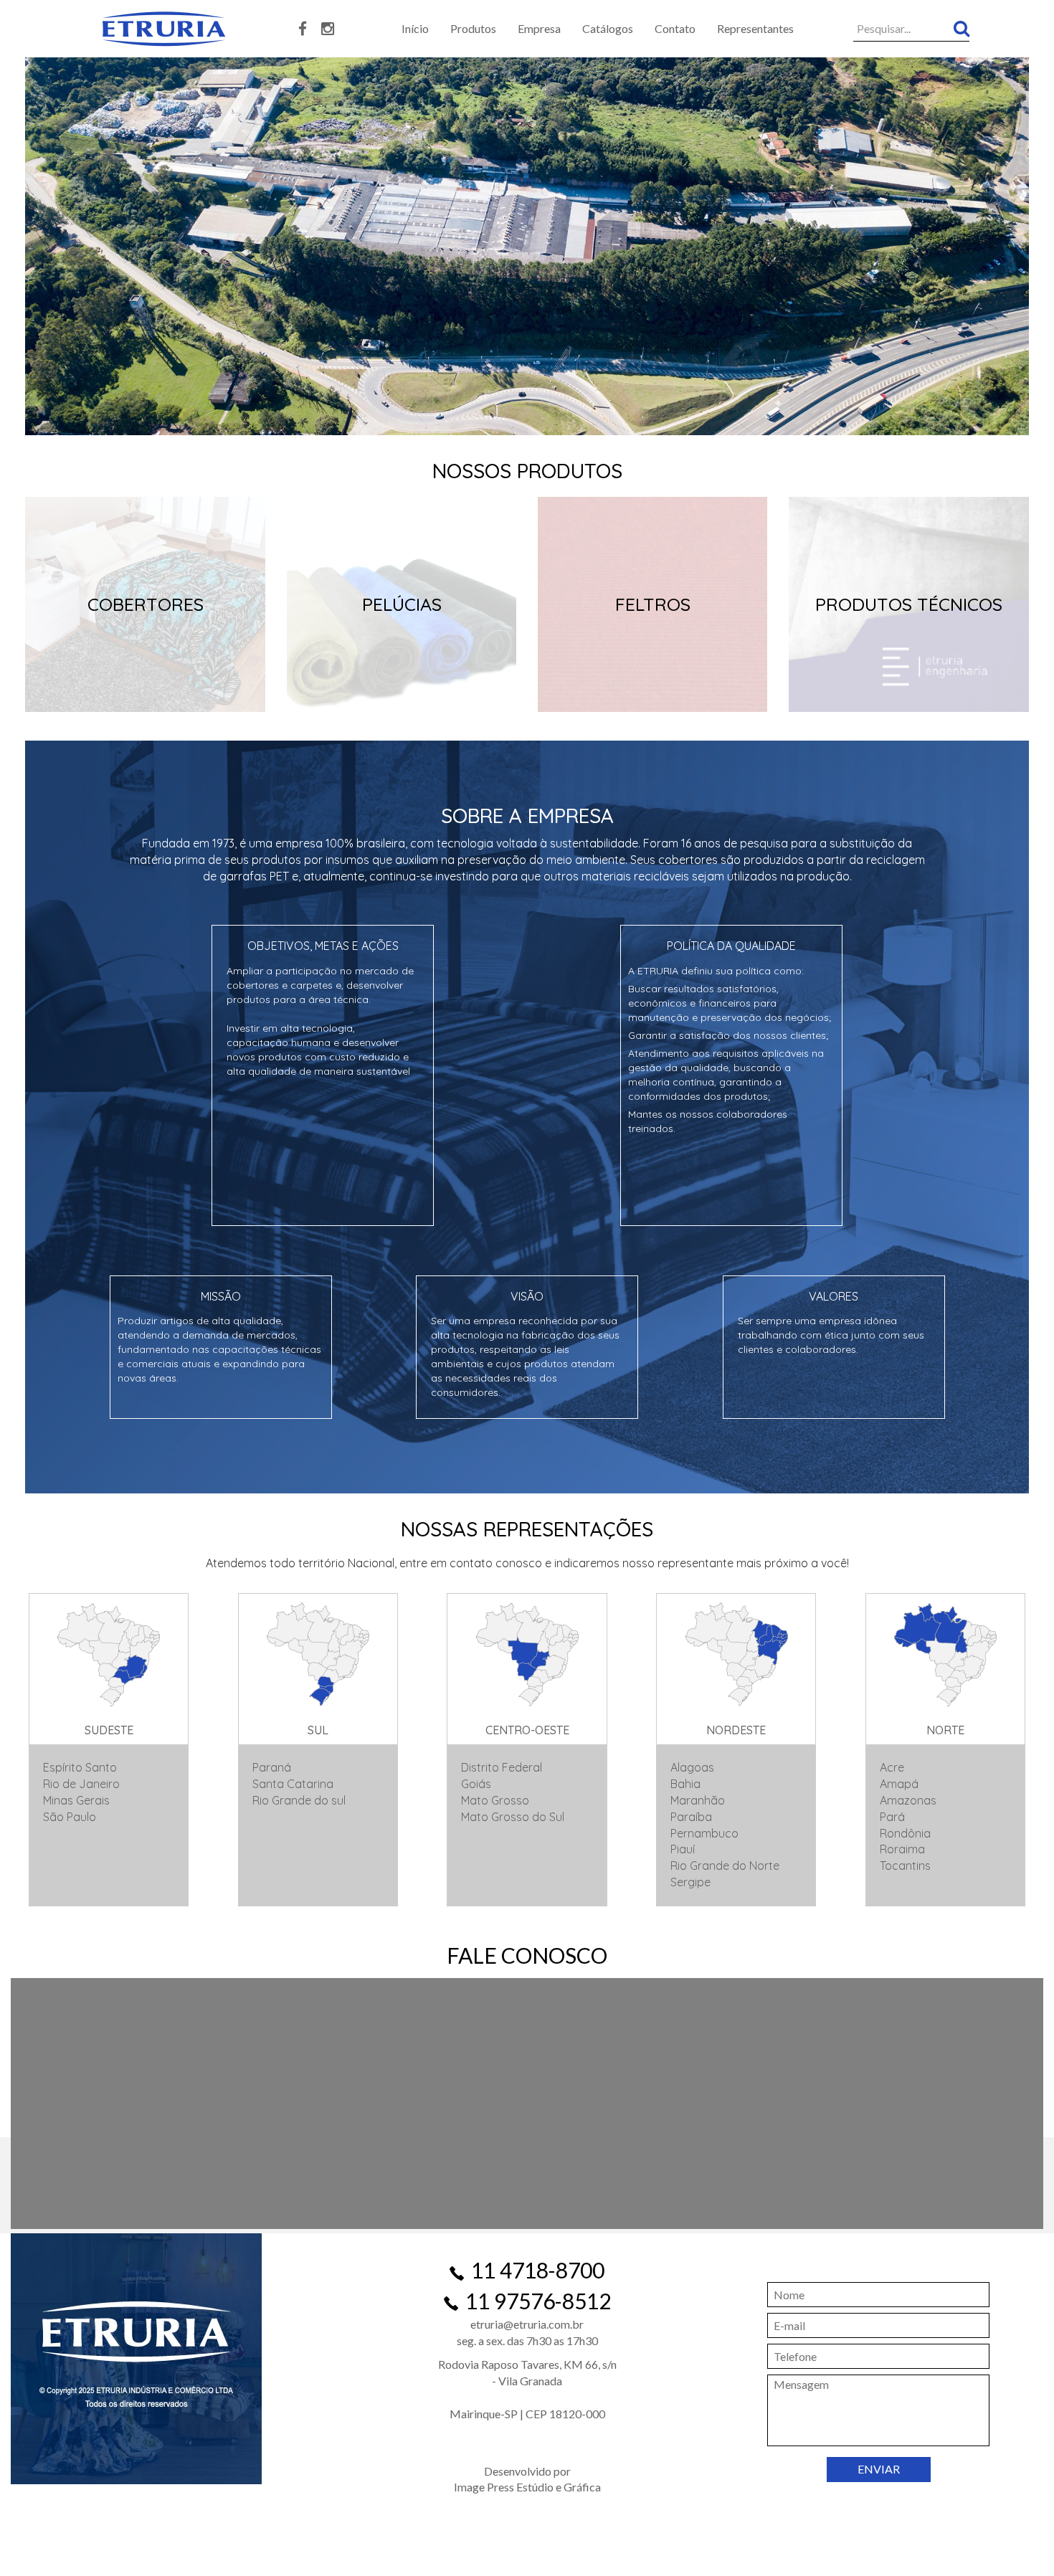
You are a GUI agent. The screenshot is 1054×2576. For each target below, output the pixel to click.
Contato (675, 28)
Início (415, 28)
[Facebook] (303, 29)
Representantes (755, 28)
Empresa (539, 28)
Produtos (473, 28)
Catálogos (608, 28)
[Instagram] (328, 29)
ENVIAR (879, 2469)
